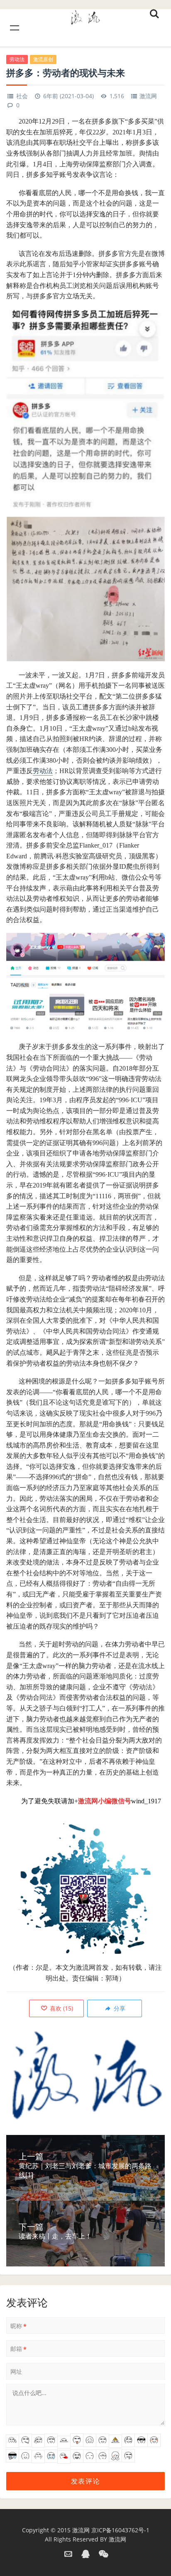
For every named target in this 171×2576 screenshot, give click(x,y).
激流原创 (43, 59)
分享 (119, 2008)
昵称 (18, 2326)
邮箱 (18, 2349)
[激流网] (85, 16)
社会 (22, 96)
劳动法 (17, 59)
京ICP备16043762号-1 (120, 2530)
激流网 (148, 96)
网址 (16, 2371)
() (61, 2008)
